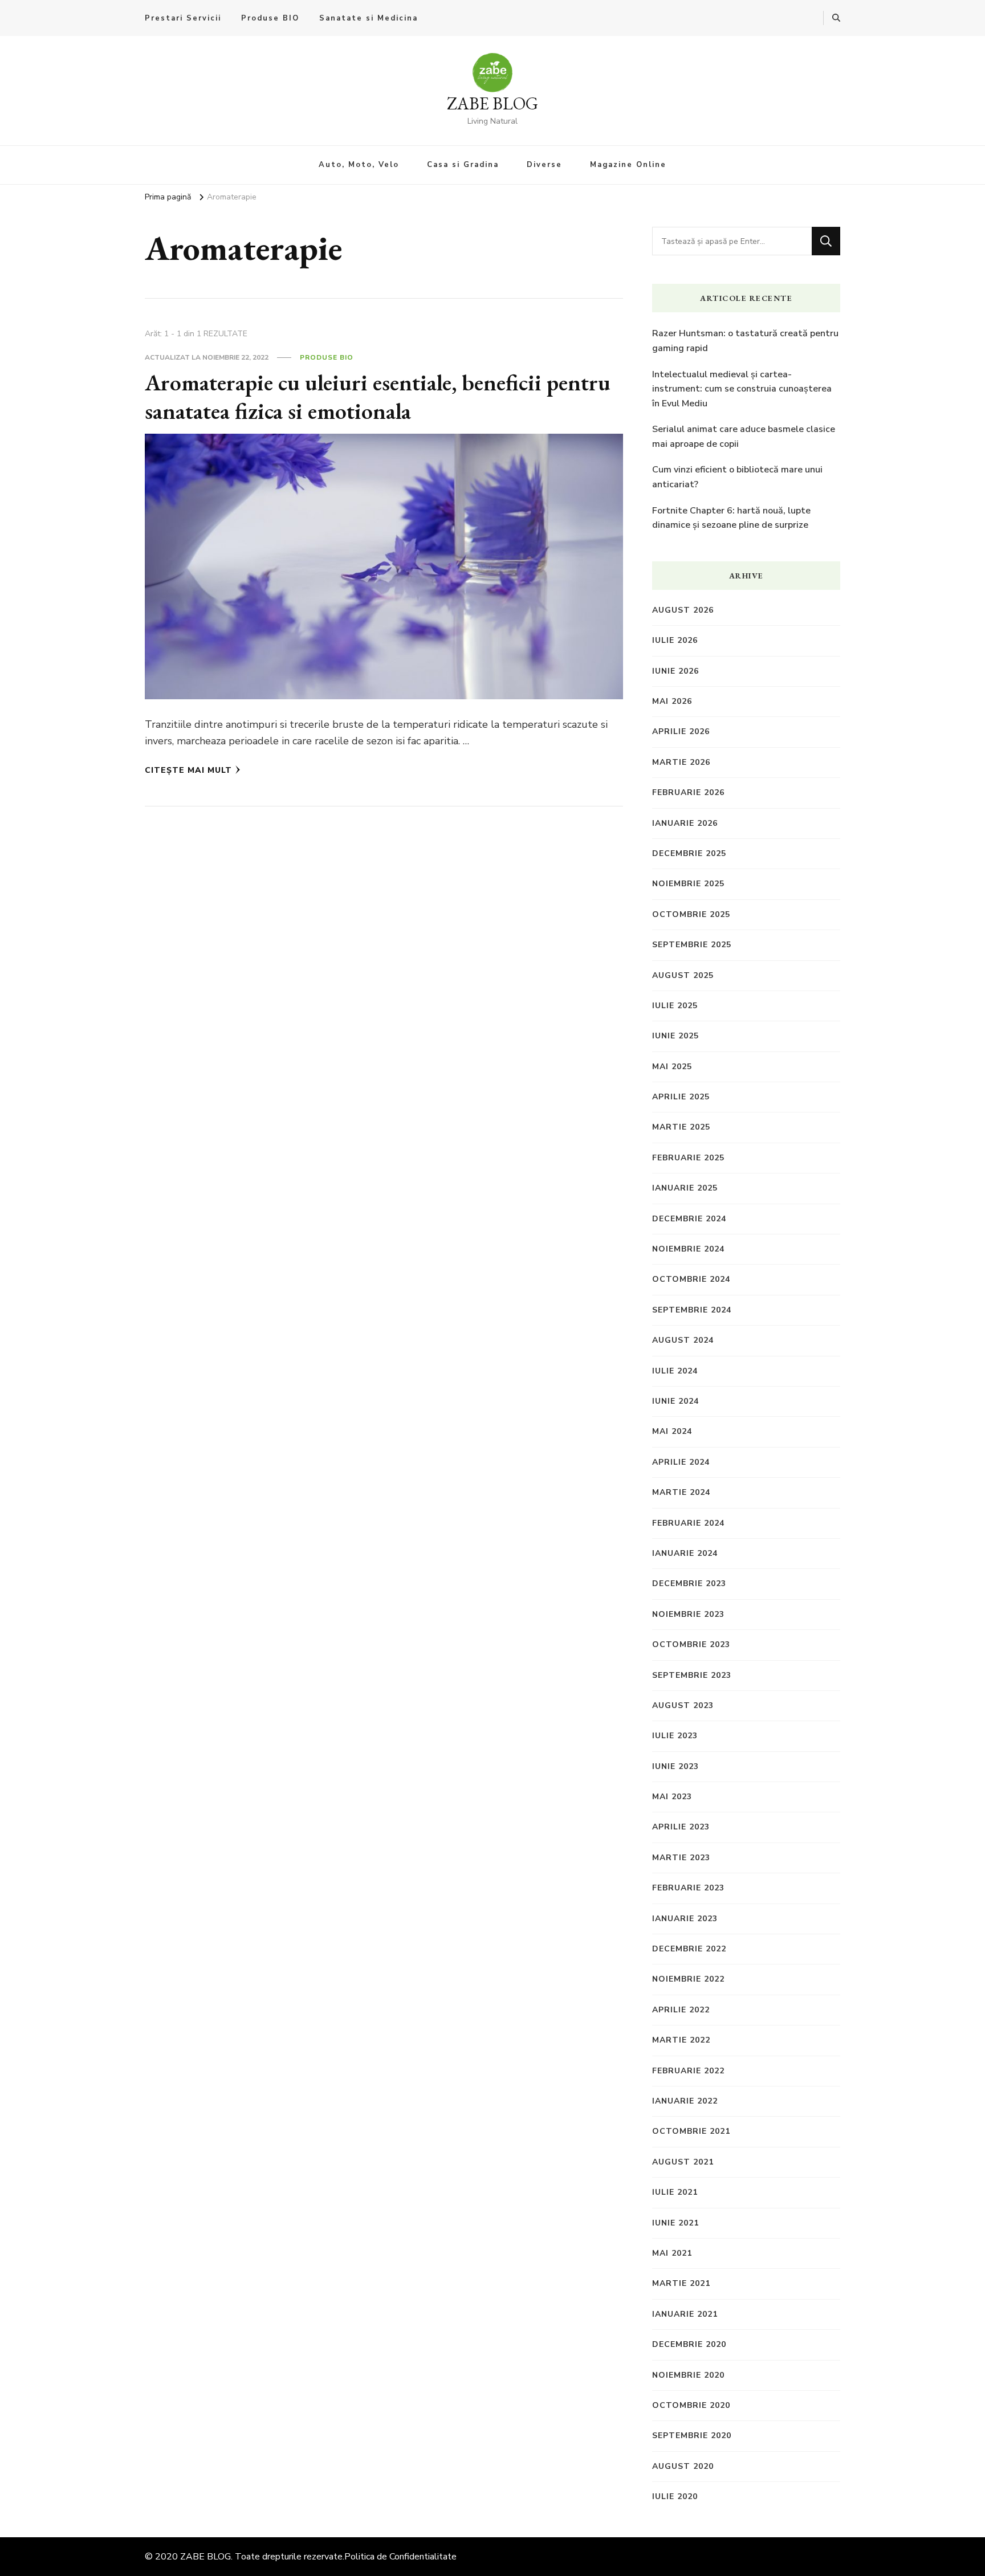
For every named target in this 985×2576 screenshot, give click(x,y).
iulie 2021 (675, 2192)
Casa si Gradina (463, 165)
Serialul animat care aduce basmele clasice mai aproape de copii (744, 437)
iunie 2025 (675, 1036)
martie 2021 (681, 2283)
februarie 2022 (688, 2071)
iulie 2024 (675, 1371)
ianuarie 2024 (685, 1553)
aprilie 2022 (681, 2010)
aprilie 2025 (681, 1097)
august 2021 (683, 2162)
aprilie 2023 (681, 1827)
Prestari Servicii (183, 18)
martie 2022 (681, 2040)
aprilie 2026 (681, 731)
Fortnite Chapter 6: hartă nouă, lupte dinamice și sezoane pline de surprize (731, 518)
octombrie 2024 (691, 1279)
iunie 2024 (675, 1401)
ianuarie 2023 (685, 1919)
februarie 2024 (688, 1523)
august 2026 (683, 610)
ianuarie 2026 (685, 823)
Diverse (544, 165)
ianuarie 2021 (685, 2314)
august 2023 (683, 1705)
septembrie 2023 (692, 1675)
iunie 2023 (675, 1766)
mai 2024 (672, 1431)
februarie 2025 (688, 1158)
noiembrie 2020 (688, 2375)
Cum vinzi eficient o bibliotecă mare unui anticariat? (737, 477)
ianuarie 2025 (685, 1188)
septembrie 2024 (692, 1310)
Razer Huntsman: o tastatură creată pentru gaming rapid (745, 341)
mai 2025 (672, 1067)
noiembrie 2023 (688, 1614)
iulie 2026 (675, 640)
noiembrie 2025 (688, 884)
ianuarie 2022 (685, 2101)
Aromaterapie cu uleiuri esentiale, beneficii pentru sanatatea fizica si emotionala (378, 397)
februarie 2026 (688, 792)
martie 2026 (681, 762)
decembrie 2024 (689, 1219)
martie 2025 (681, 1127)
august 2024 (683, 1340)
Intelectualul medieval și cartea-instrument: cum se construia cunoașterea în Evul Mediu (742, 389)
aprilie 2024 (681, 1462)
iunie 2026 (675, 671)
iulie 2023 (675, 1736)
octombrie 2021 (691, 2131)
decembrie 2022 (689, 1949)
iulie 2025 (675, 1006)
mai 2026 (672, 701)
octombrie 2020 (691, 2405)
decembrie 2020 (689, 2344)
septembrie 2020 (692, 2436)
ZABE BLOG (492, 103)
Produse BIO (270, 18)
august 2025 (683, 975)
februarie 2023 (688, 1888)
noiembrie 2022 (688, 1979)
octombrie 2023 (691, 1644)
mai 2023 (672, 1797)
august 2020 (683, 2466)
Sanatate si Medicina (369, 18)
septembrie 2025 (692, 945)
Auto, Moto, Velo (359, 165)
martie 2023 (681, 1858)
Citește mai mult (188, 770)
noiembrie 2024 (688, 1249)
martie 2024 (681, 1492)
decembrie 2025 (689, 853)
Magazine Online (628, 165)
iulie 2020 (675, 2496)
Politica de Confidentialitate (400, 2557)
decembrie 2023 (689, 1583)
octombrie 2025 (691, 914)
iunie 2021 (675, 2223)
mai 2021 (672, 2253)
